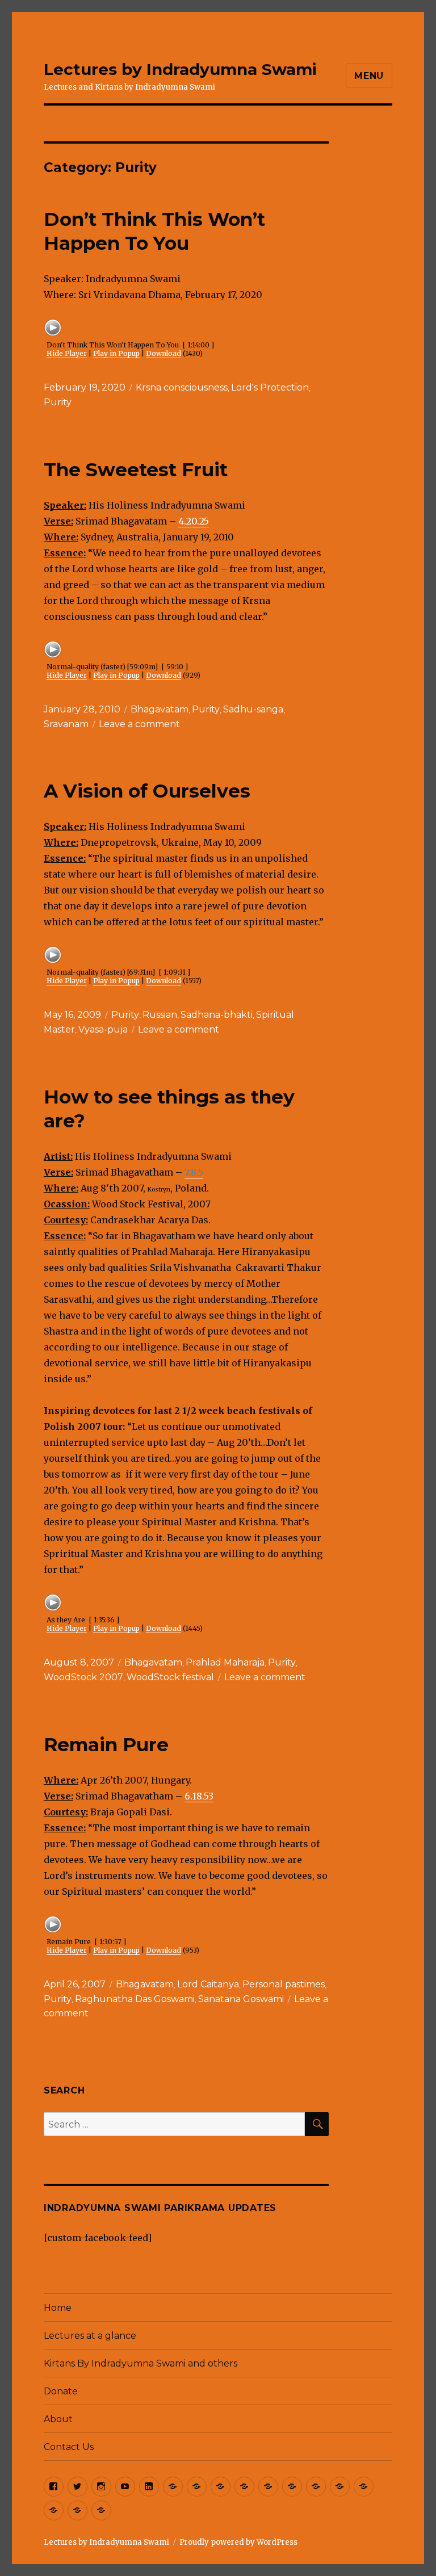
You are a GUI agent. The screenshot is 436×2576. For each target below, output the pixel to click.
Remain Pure (106, 1744)
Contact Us (69, 2447)
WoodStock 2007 (83, 1677)
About (58, 2419)
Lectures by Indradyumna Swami (180, 69)
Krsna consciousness (182, 387)
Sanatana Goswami (241, 1999)
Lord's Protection (270, 387)
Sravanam (66, 724)
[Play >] (53, 328)
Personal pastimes (284, 1984)
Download (163, 353)
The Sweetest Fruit (136, 469)
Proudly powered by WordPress (238, 2542)
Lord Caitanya (208, 1984)
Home (58, 2308)
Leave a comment (139, 724)
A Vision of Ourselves (147, 791)
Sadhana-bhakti (217, 1015)
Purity (58, 402)
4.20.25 (194, 521)
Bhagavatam (160, 709)
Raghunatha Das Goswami (135, 1999)
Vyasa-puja (103, 1029)
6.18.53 (199, 1796)
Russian (160, 1015)
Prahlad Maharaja (225, 1662)
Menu (369, 76)
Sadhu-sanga (253, 709)
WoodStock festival (170, 1677)
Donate (61, 2391)
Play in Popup (116, 353)
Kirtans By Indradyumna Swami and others (141, 2363)
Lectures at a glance (90, 2336)
